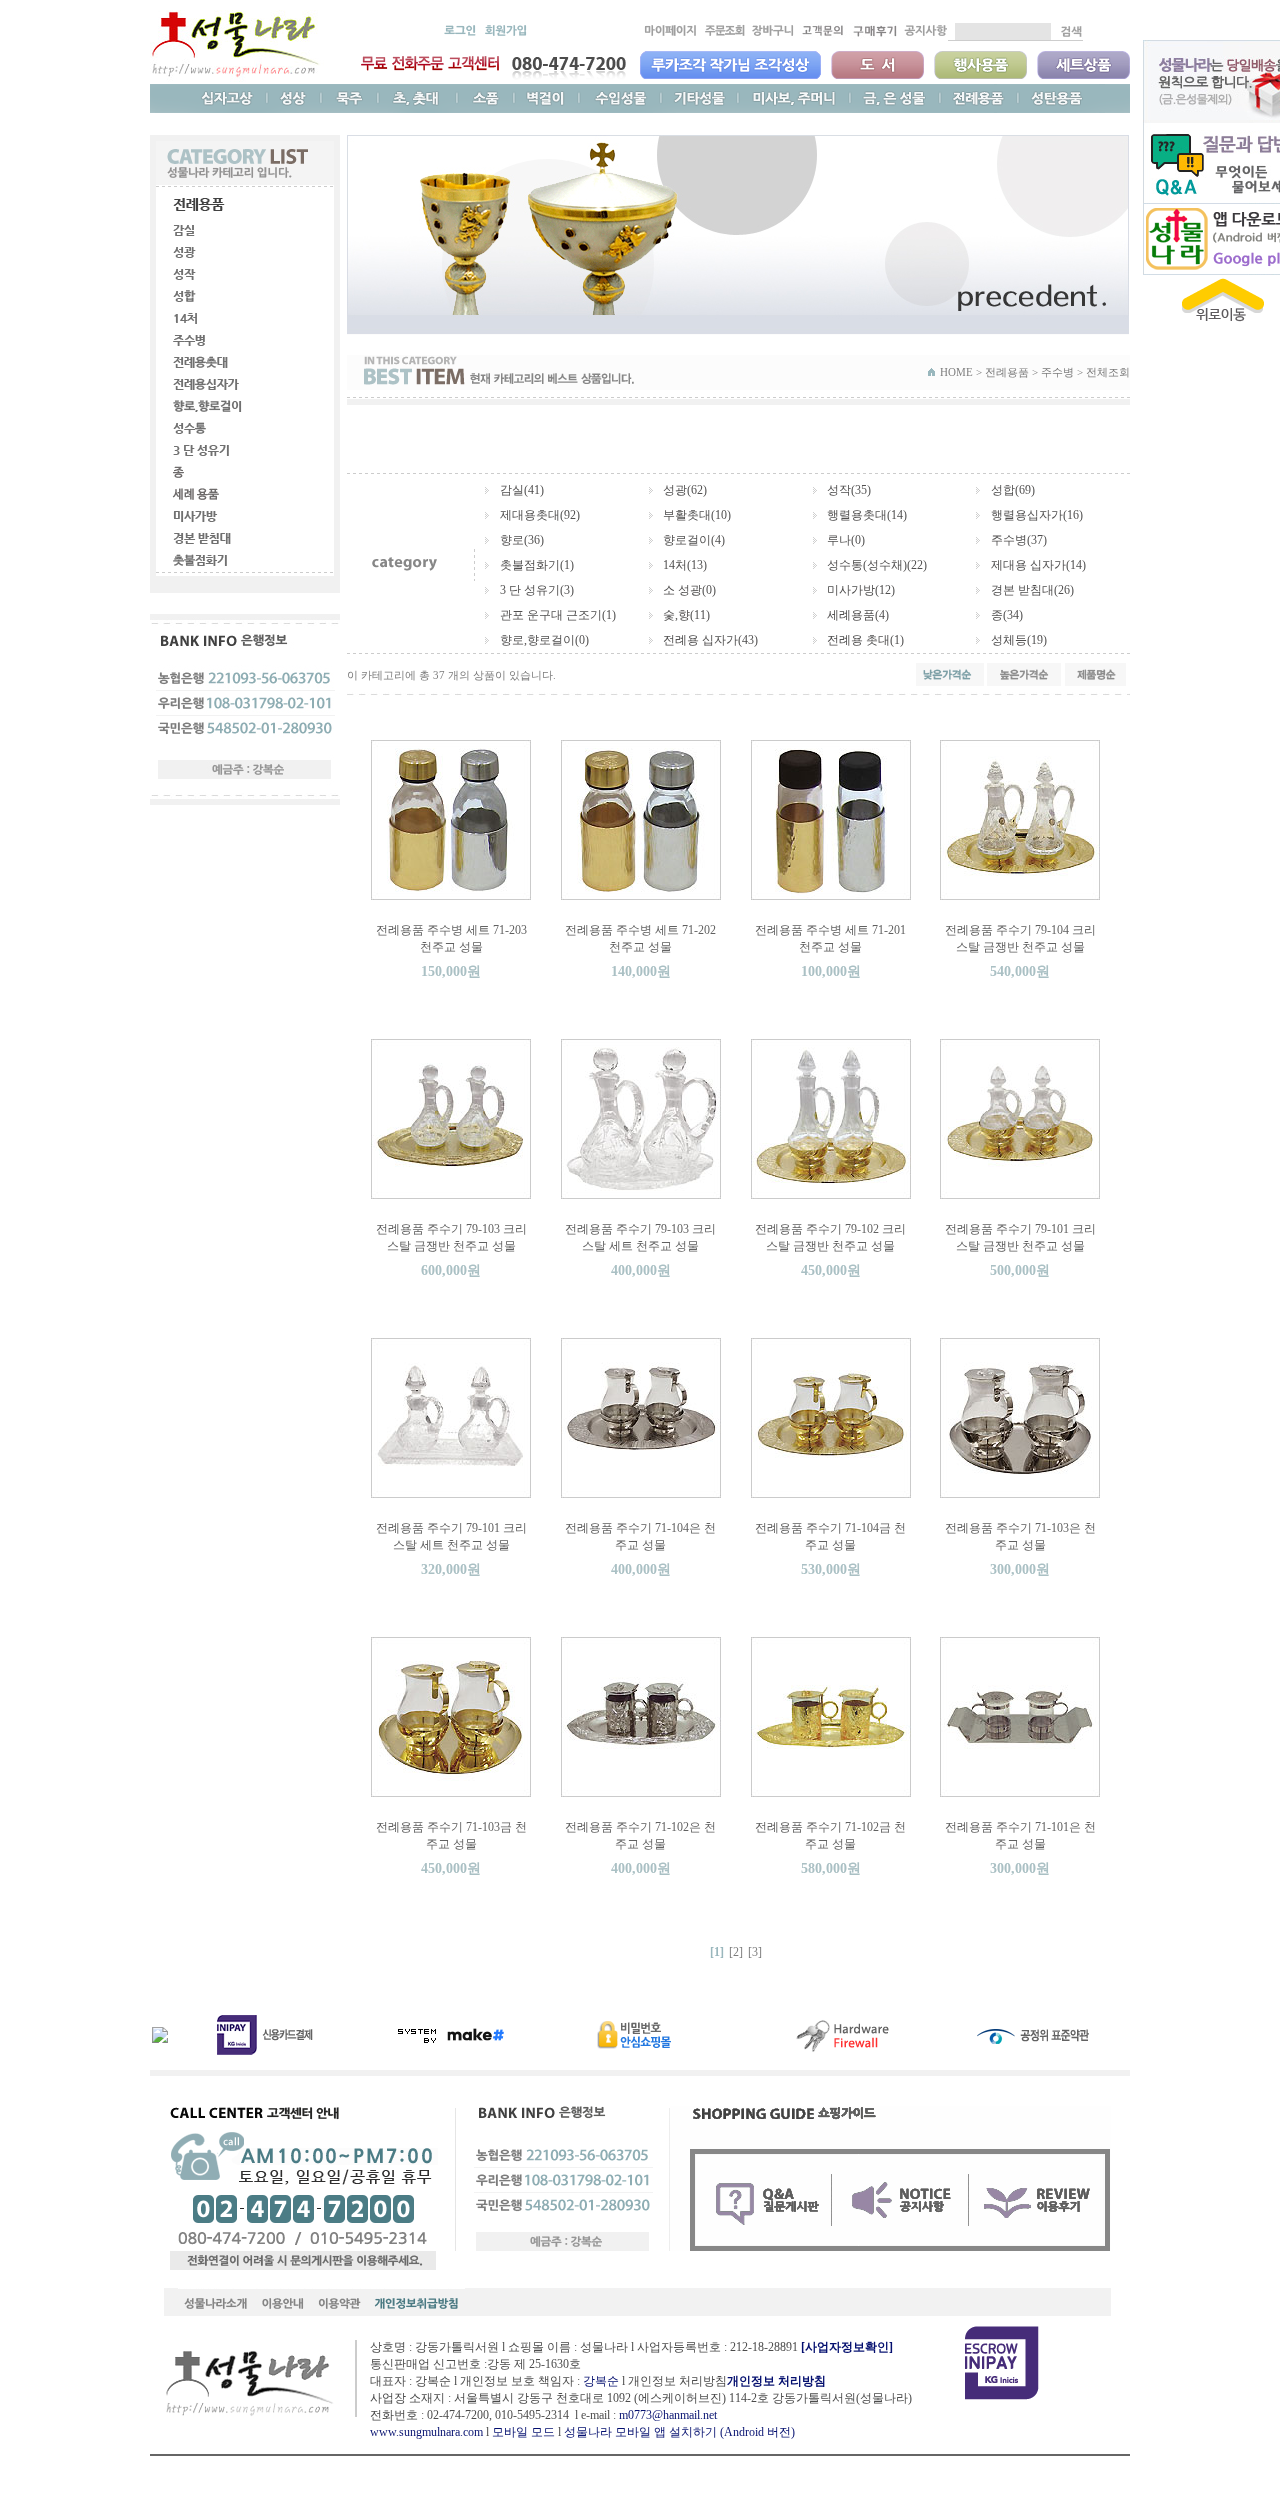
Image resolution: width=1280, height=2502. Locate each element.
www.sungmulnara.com (426, 2432)
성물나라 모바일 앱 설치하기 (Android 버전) (679, 2432)
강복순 (601, 2381)
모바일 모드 (523, 2432)
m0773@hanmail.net (668, 2415)
